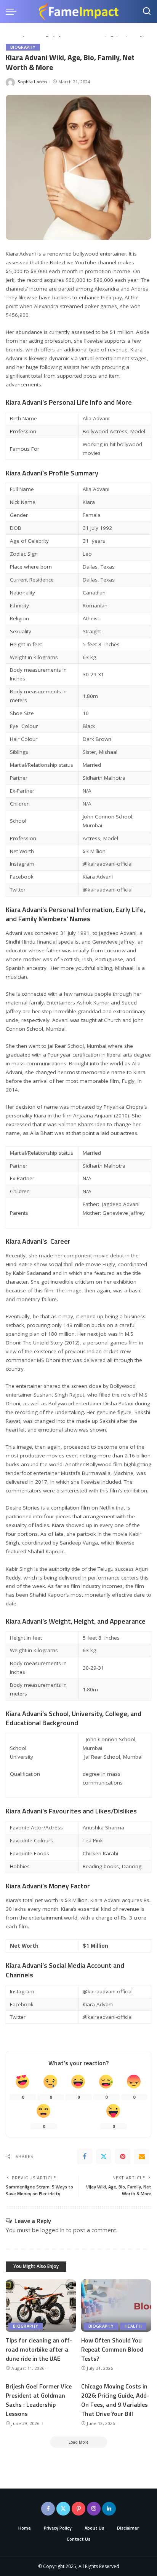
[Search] (147, 11)
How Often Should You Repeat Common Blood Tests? (112, 2349)
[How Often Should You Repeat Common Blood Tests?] (116, 2306)
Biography (23, 47)
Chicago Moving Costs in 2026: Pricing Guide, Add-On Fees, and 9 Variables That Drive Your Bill (115, 2400)
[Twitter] (104, 2156)
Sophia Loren (32, 82)
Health (133, 2326)
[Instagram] (94, 2509)
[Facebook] (85, 2156)
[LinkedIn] (109, 2509)
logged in (52, 2230)
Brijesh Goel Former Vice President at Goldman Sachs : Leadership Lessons (39, 2400)
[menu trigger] (13, 11)
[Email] (142, 2156)
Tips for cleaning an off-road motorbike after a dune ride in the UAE (39, 2349)
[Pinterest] (123, 2156)
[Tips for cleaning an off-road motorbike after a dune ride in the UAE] (41, 2306)
